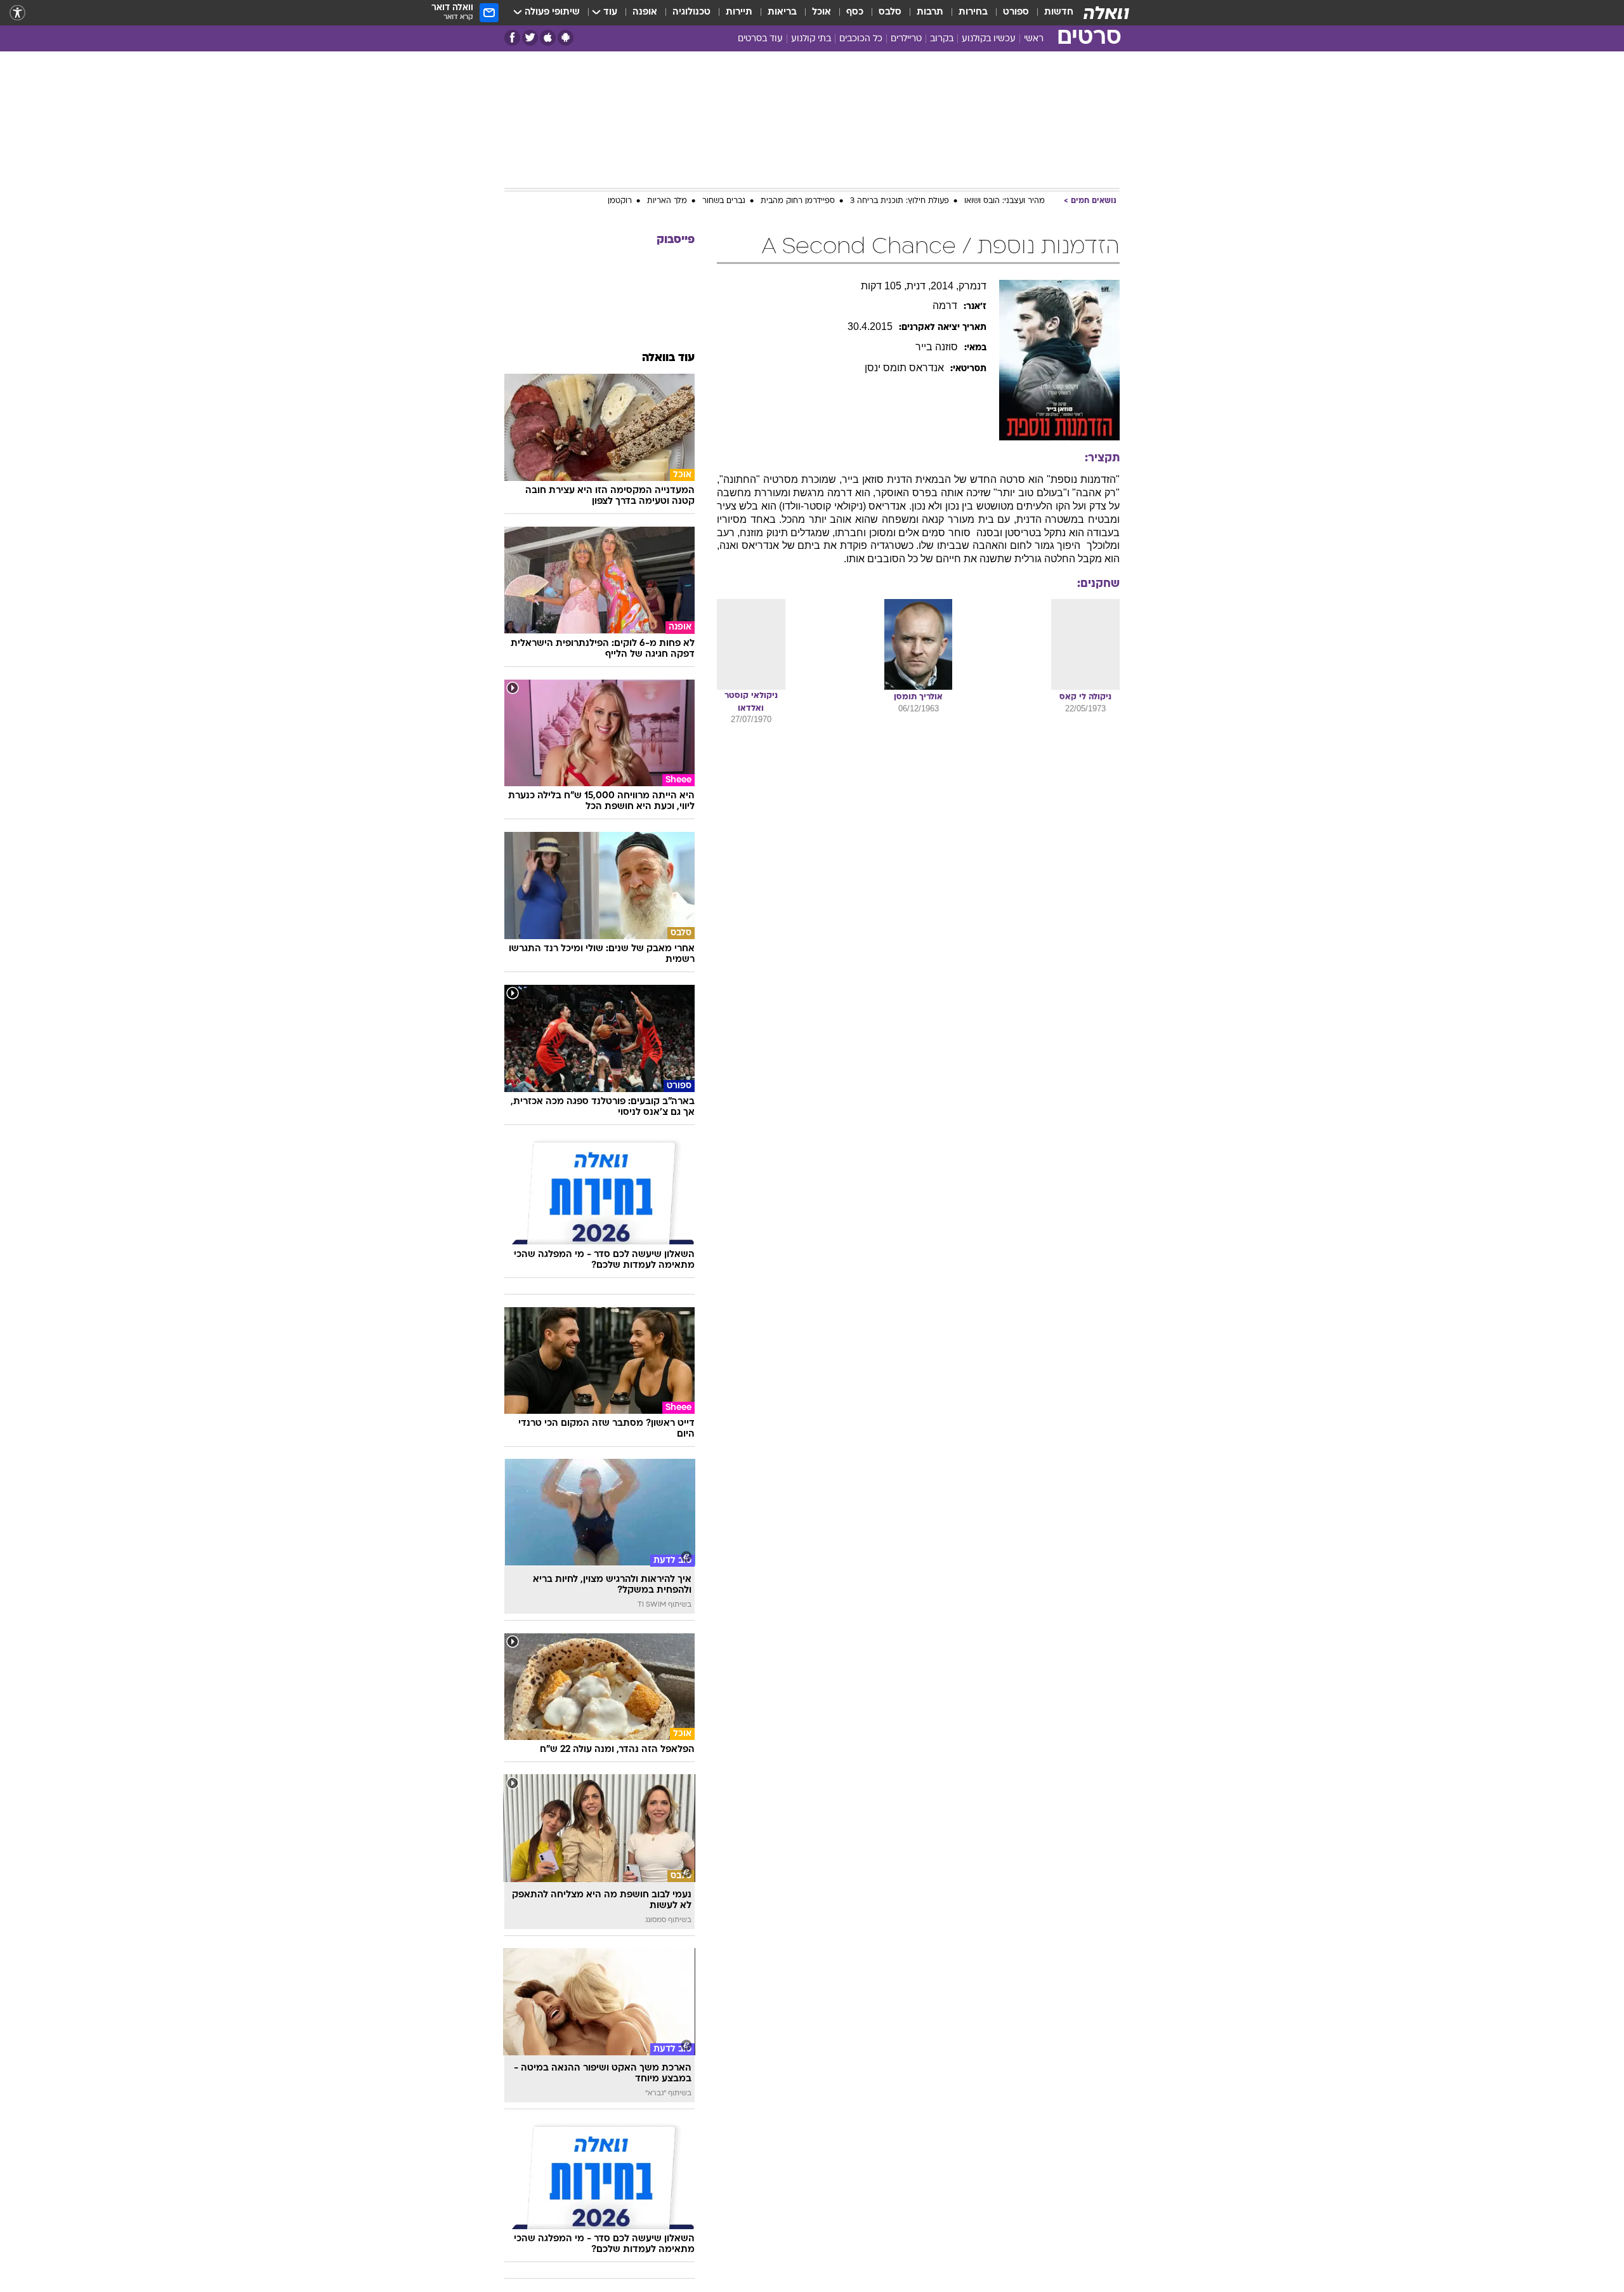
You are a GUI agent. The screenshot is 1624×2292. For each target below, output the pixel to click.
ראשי (1034, 39)
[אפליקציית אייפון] (548, 38)
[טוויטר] (530, 38)
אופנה (645, 12)
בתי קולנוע (811, 39)
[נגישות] (17, 13)
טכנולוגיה (691, 12)
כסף (855, 12)
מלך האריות (667, 201)
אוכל (822, 12)
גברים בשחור (724, 201)
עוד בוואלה (668, 358)
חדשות (1059, 12)
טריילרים (906, 39)
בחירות (973, 12)
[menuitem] (1051, 13)
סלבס (890, 12)
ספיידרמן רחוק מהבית (798, 201)
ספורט (1016, 12)
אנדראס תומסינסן (904, 368)
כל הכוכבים (861, 39)
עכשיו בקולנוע (989, 39)
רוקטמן (620, 201)
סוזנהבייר (937, 347)
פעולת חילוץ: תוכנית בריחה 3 (900, 201)
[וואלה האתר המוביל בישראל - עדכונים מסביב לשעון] (1106, 13)
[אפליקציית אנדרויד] (566, 38)
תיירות (739, 12)
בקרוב (942, 39)
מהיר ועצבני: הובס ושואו (1005, 201)
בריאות (782, 12)
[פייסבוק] (512, 38)
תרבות (930, 12)
